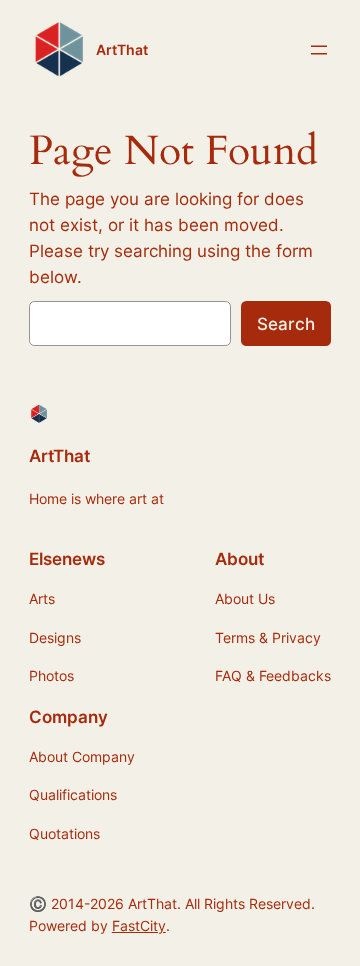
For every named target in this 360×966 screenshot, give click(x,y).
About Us (245, 598)
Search (286, 324)
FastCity (139, 925)
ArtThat (122, 49)
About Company (82, 756)
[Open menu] (319, 50)
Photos (51, 675)
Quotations (64, 833)
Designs (55, 637)
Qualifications (73, 794)
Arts (42, 598)
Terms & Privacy (268, 637)
